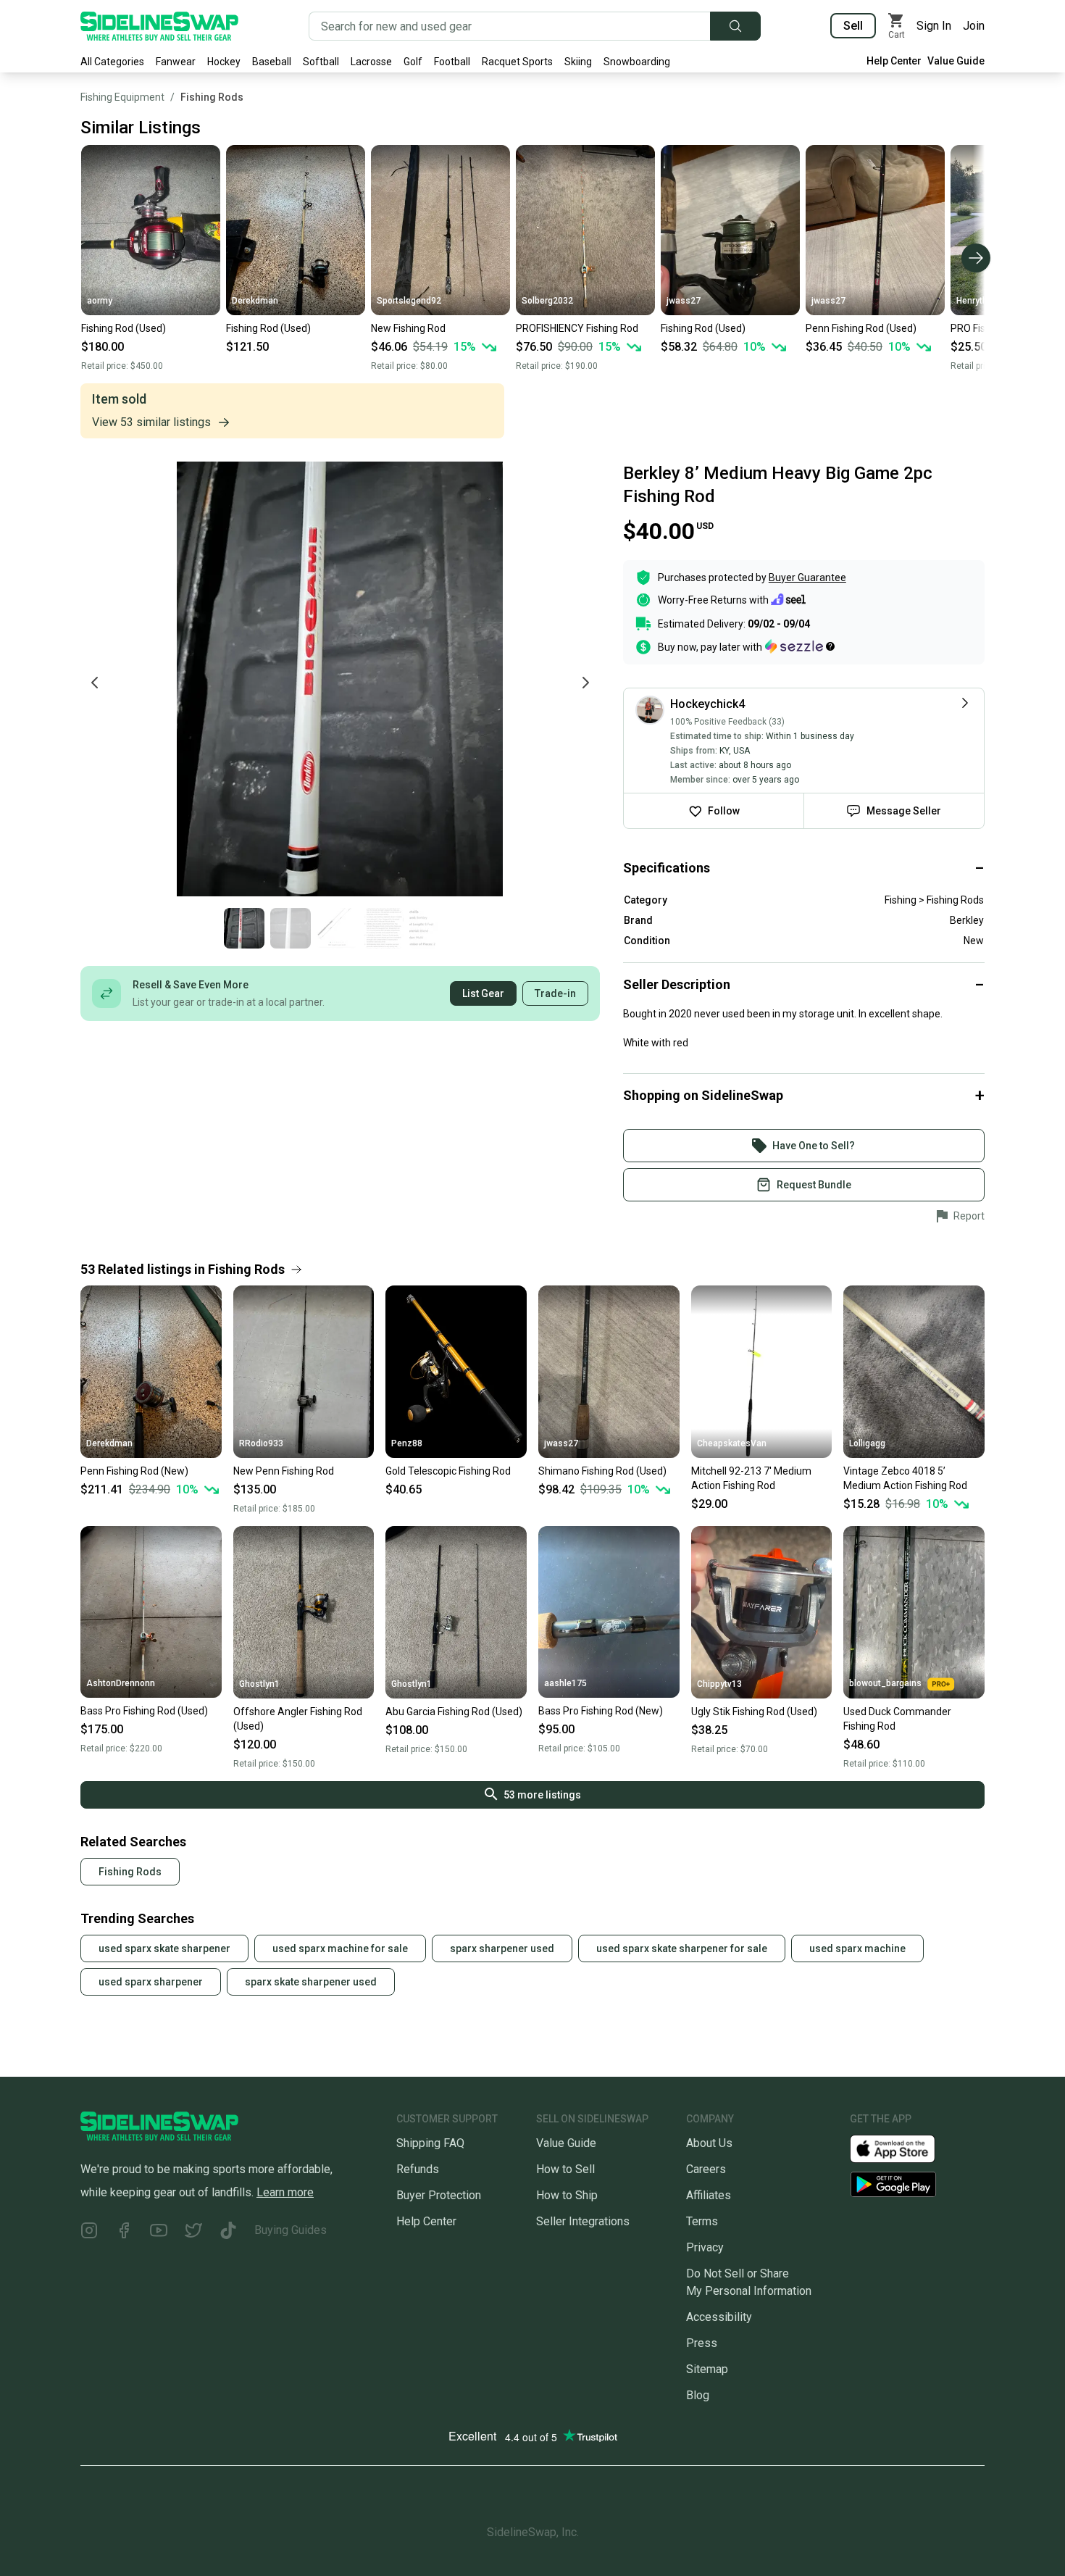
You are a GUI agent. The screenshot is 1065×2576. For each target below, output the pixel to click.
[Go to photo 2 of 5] (291, 928)
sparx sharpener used (502, 1948)
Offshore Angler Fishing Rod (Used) (298, 1719)
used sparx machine (857, 1948)
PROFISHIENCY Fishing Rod (577, 328)
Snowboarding (637, 62)
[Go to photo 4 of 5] (383, 928)
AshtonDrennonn (121, 1683)
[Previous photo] (95, 683)
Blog (698, 2395)
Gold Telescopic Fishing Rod (448, 1471)
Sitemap (707, 2369)
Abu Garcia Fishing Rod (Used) (454, 1712)
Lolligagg (867, 1443)
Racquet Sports (517, 62)
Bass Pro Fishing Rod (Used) (144, 1711)
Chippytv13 (719, 1684)
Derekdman (255, 301)
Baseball (272, 62)
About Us (709, 2143)
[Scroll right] (976, 258)
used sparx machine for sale (340, 1948)
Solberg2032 (547, 301)
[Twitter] (193, 2233)
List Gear (483, 993)
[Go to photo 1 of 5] (244, 928)
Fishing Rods (212, 97)
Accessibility (719, 2317)
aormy (100, 301)
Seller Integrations (583, 2221)
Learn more (285, 2192)
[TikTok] (228, 2233)
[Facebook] (124, 2233)
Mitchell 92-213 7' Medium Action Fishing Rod (751, 1478)
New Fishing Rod (408, 328)
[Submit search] (735, 26)
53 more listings (542, 1795)
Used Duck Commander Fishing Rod (897, 1719)
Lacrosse (371, 62)
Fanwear (176, 62)
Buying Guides (291, 2230)
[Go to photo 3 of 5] (337, 928)
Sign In (934, 26)
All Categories (112, 62)
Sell (853, 26)
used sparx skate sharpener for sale (682, 1948)
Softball (321, 62)
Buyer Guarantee (807, 578)
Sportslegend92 (409, 301)
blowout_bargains (885, 1683)
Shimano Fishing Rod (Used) (602, 1471)
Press (702, 2343)
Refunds (418, 2169)
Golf (413, 62)
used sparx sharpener (151, 1982)
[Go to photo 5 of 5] (430, 928)
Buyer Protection (439, 2195)
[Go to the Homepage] (159, 26)
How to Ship (567, 2195)
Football (452, 62)
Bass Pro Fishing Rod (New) (601, 1711)
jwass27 (684, 301)
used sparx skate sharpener (164, 1948)
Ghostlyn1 (259, 1684)
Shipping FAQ (430, 2143)
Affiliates (709, 2195)
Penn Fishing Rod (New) (134, 1471)
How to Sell (565, 2169)
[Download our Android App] (917, 2184)
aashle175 (565, 1683)
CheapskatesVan (732, 1443)
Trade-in (555, 993)
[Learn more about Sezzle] (800, 646)
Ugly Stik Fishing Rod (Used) (754, 1712)
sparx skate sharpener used (311, 1982)
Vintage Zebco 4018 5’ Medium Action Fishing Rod (905, 1478)
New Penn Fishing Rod (284, 1471)
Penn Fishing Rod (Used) (861, 328)
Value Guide (956, 61)
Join (974, 26)
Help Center (894, 61)
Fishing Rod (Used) (124, 328)
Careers (706, 2169)
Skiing (578, 62)
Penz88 (407, 1443)
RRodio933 (261, 1443)
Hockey (224, 62)
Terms (702, 2221)
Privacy (705, 2247)
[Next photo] (585, 683)
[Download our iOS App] (904, 2147)
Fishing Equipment (122, 97)
